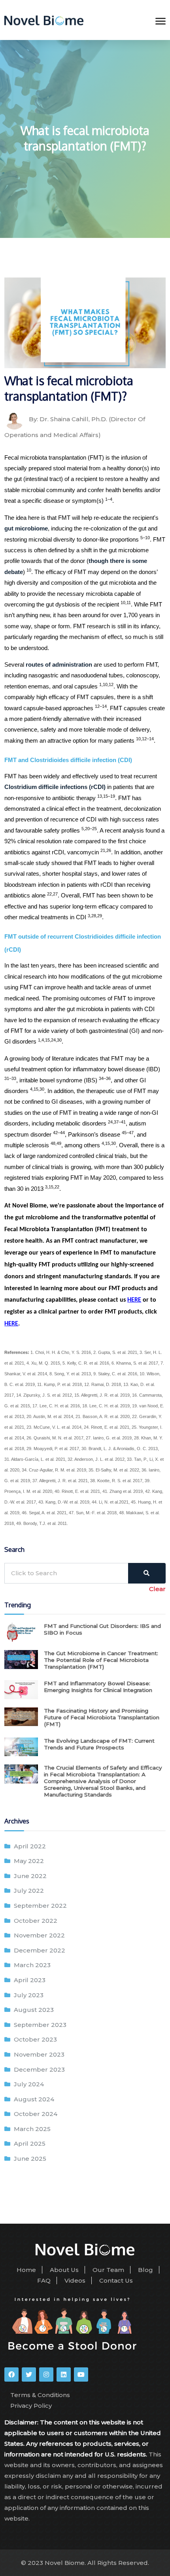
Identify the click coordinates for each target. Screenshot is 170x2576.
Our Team (108, 2270)
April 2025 (30, 2143)
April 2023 (30, 1980)
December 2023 (39, 2069)
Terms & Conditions (40, 2395)
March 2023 (32, 1965)
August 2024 (34, 2099)
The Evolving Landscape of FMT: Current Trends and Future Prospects (99, 1744)
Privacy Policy (31, 2406)
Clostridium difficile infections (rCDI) (55, 787)
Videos (75, 2280)
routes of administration (59, 665)
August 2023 (34, 2010)
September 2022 (40, 1906)
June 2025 (30, 2159)
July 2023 (29, 1995)
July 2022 (29, 1891)
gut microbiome (26, 529)
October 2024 (36, 2114)
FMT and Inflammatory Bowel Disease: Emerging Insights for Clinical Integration (98, 1687)
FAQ (44, 2280)
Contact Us (116, 2280)
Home (26, 2270)
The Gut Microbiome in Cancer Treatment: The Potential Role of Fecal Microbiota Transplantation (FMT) (101, 1660)
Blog (145, 2270)
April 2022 (30, 1846)
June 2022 (30, 1876)
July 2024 (29, 2084)
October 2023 (35, 2039)
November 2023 (39, 2054)
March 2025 (32, 2129)
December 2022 (40, 1950)
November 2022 (39, 1935)
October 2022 (36, 1921)
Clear (157, 1589)
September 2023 (40, 2025)
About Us (64, 2270)
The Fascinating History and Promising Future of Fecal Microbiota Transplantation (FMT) (102, 1717)
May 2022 (29, 1861)
